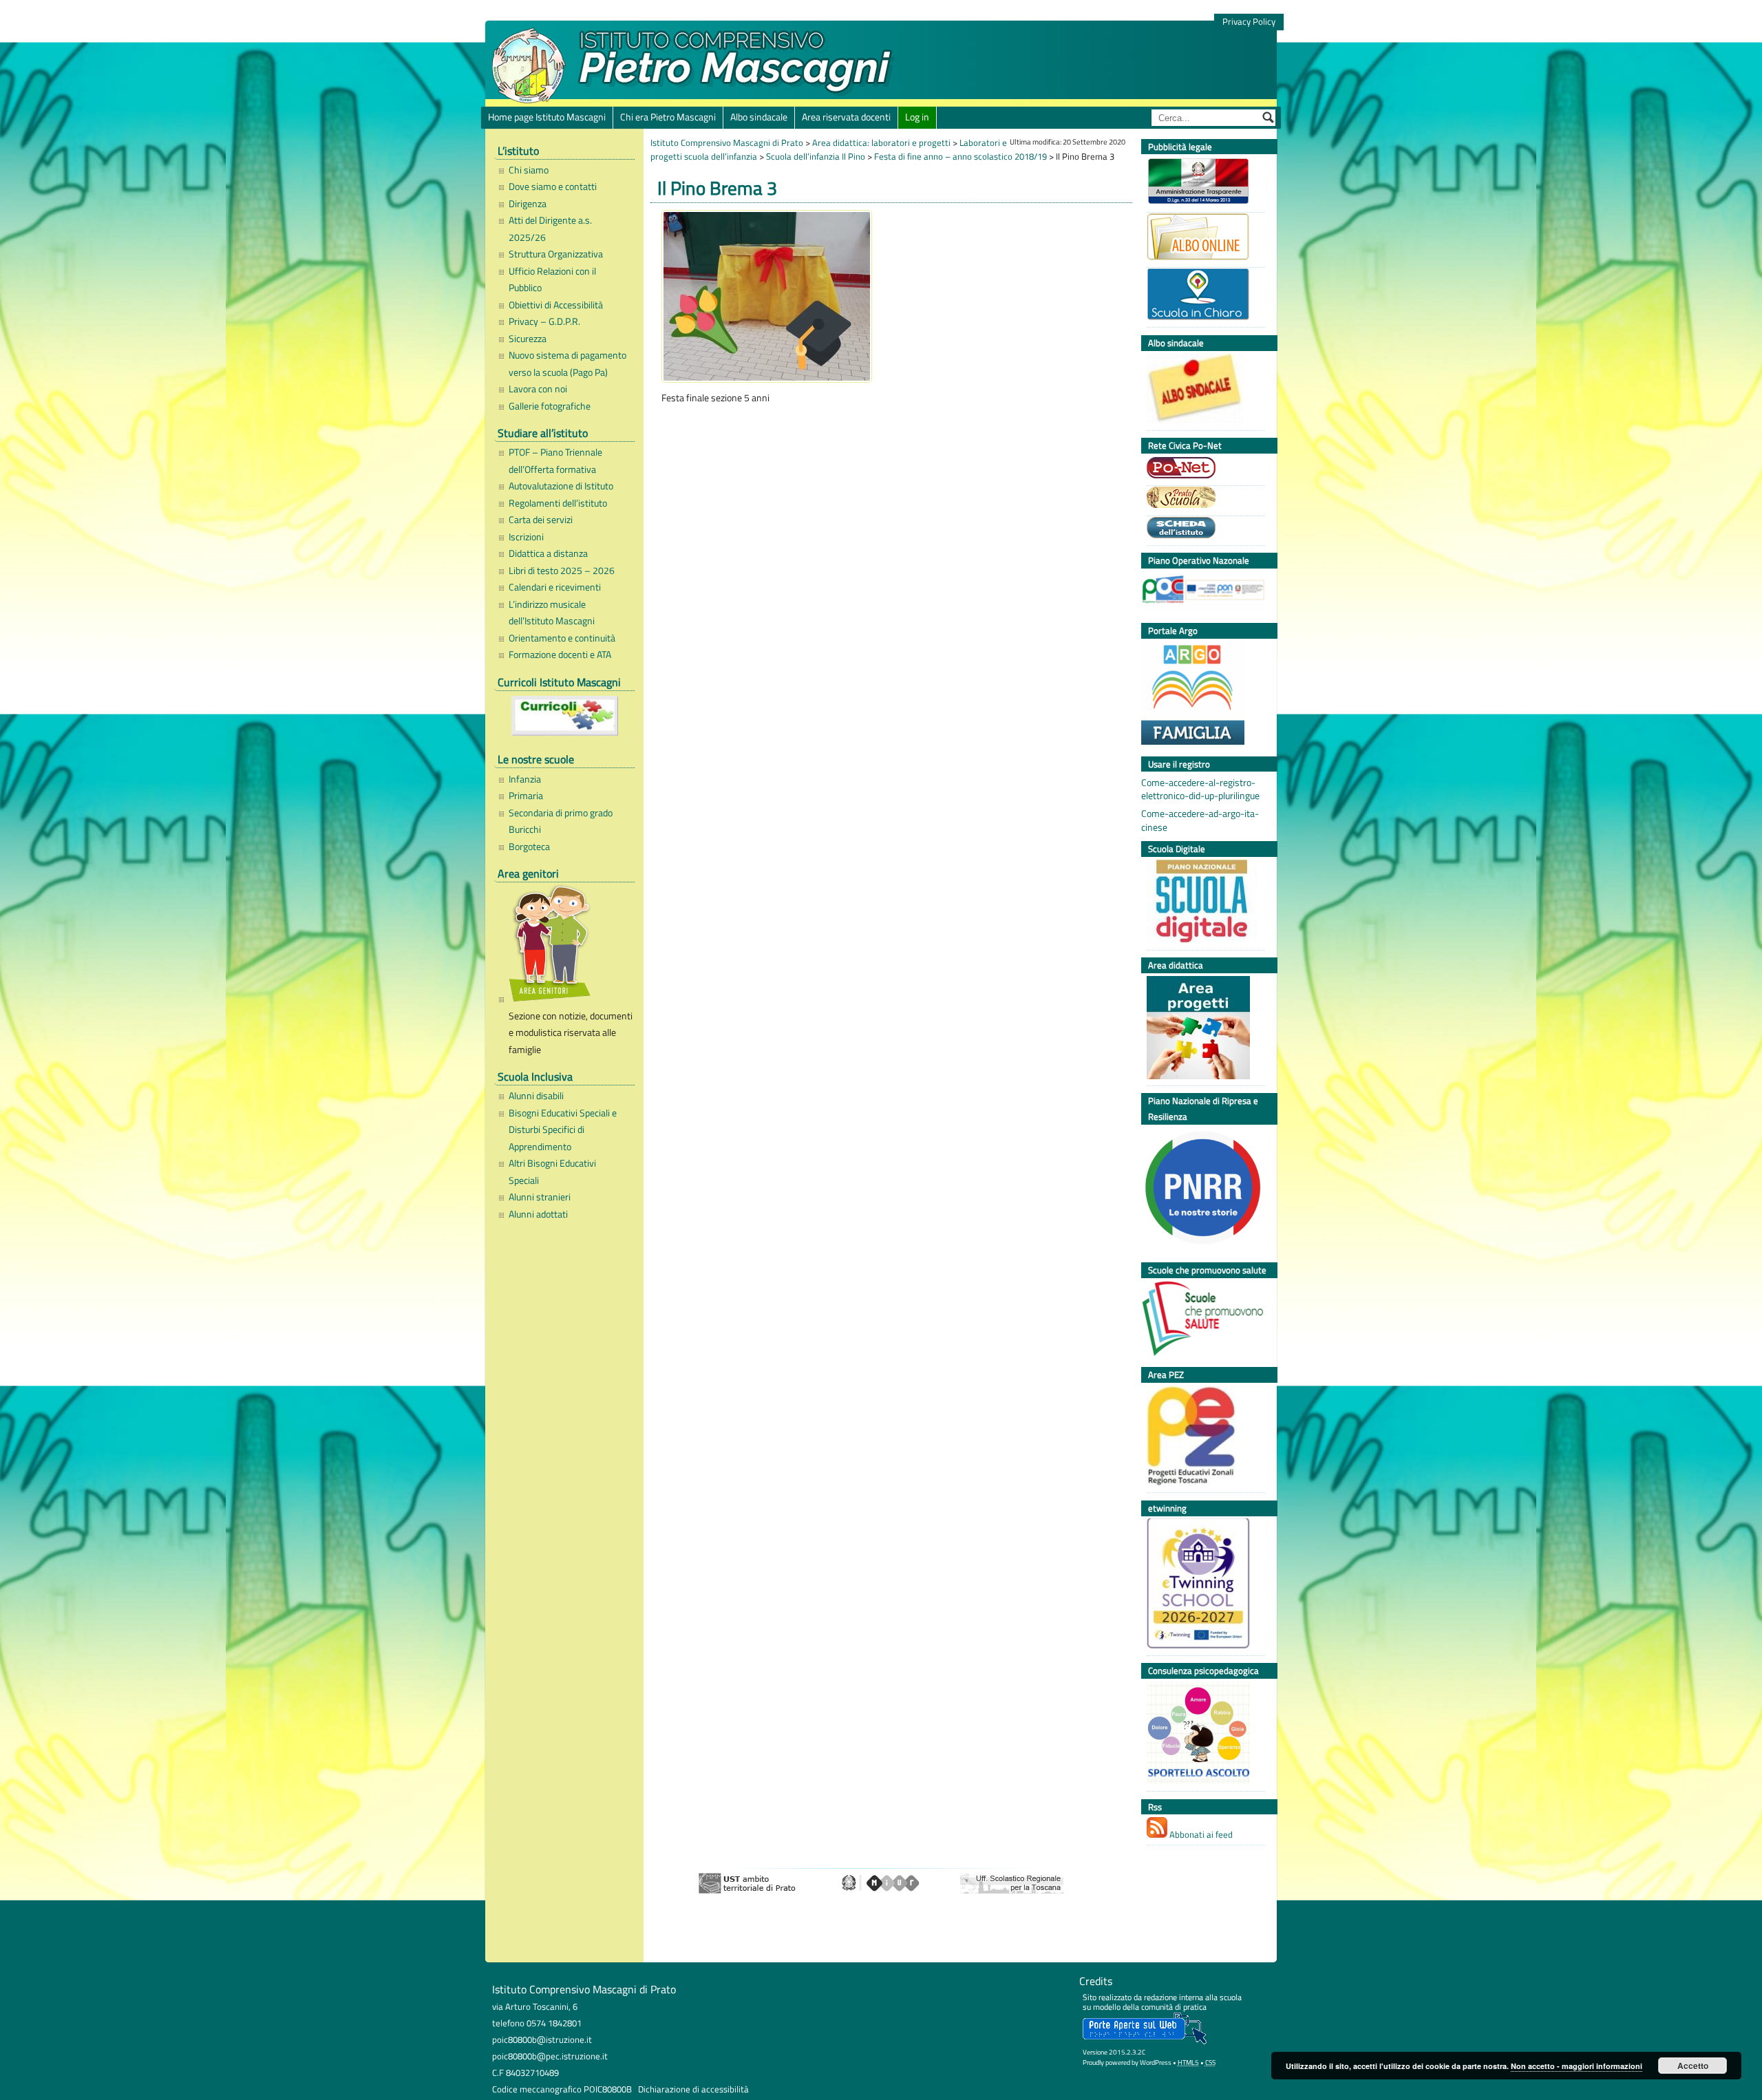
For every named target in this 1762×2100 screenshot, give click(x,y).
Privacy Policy (1249, 22)
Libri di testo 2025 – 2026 (562, 571)
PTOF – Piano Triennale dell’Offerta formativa (555, 460)
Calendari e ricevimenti (555, 587)
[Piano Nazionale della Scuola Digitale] (1202, 903)
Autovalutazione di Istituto (561, 486)
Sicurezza (528, 339)
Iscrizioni (526, 537)
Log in (917, 117)
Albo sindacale (759, 117)
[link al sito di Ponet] (1202, 469)
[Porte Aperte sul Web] (1145, 2041)
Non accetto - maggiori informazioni (1577, 2066)
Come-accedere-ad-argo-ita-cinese (1200, 820)
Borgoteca (529, 847)
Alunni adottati (538, 1214)
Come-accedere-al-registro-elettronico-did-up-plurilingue (1200, 789)
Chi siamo (529, 170)
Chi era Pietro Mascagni (668, 117)
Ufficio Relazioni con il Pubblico (552, 279)
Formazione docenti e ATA (560, 655)
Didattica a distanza (548, 553)
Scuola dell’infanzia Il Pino (816, 156)
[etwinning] (1202, 1585)
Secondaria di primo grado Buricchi (561, 821)
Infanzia (525, 779)
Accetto (1693, 2066)
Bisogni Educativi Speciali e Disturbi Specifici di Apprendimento (563, 1130)
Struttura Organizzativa (556, 254)
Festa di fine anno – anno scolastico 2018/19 (960, 156)
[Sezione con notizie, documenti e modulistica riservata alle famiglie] (568, 946)
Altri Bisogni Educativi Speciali (552, 1171)
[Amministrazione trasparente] (1202, 183)
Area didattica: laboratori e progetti (881, 142)
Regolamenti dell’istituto (558, 503)
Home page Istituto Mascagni (547, 117)
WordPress (1156, 2062)
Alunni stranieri (540, 1197)
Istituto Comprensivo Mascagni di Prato (727, 142)
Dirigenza (528, 204)
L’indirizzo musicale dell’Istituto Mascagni (552, 613)
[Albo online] (1202, 238)
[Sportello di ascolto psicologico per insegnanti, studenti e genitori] (1202, 1735)
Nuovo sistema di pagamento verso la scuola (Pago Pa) (567, 363)
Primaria (526, 796)
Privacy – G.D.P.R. (544, 321)
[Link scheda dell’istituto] (1202, 529)
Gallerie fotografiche (550, 406)
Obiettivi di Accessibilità (556, 305)
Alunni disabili (536, 1096)
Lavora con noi (538, 389)
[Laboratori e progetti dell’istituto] (1202, 1029)
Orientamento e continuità (562, 638)
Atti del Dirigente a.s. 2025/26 (550, 229)
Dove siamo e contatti (553, 187)
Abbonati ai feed (1200, 1834)
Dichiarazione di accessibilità (693, 2089)
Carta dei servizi (541, 520)
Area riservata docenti (846, 117)
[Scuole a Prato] (1202, 499)
